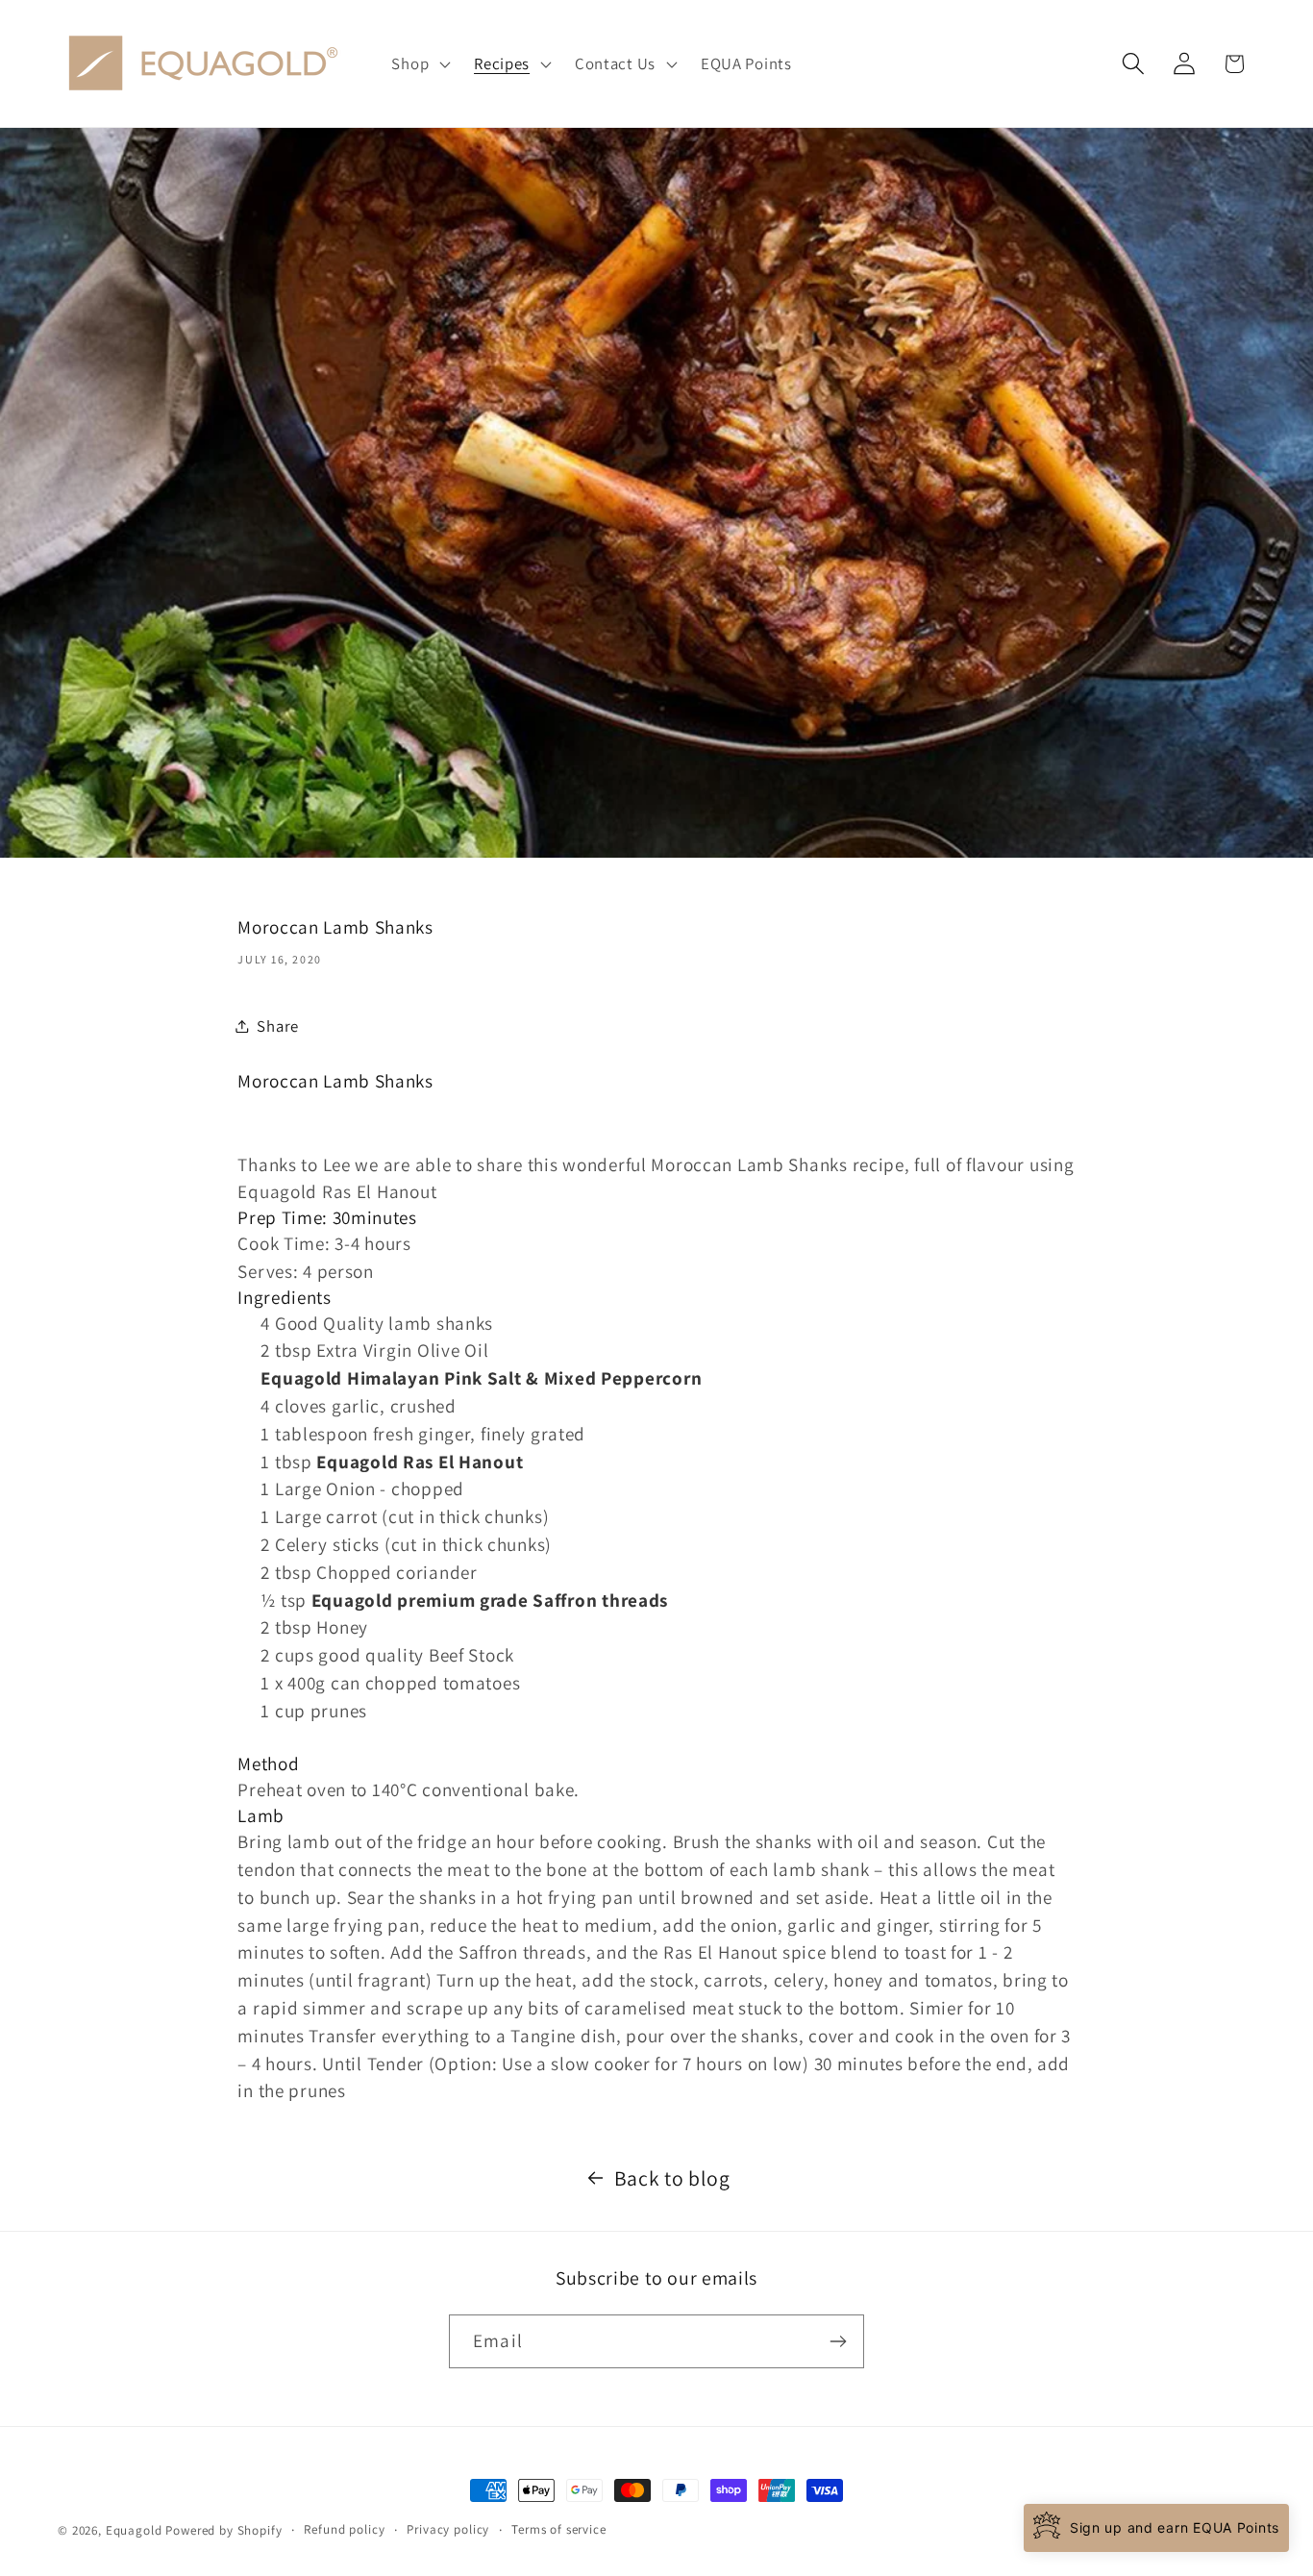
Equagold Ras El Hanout (420, 1462)
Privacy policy (448, 2529)
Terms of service (558, 2529)
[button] (419, 63)
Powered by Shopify (223, 2530)
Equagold (134, 2530)
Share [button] (278, 1026)
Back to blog (672, 2178)
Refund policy (344, 2529)
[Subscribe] (838, 2341)
